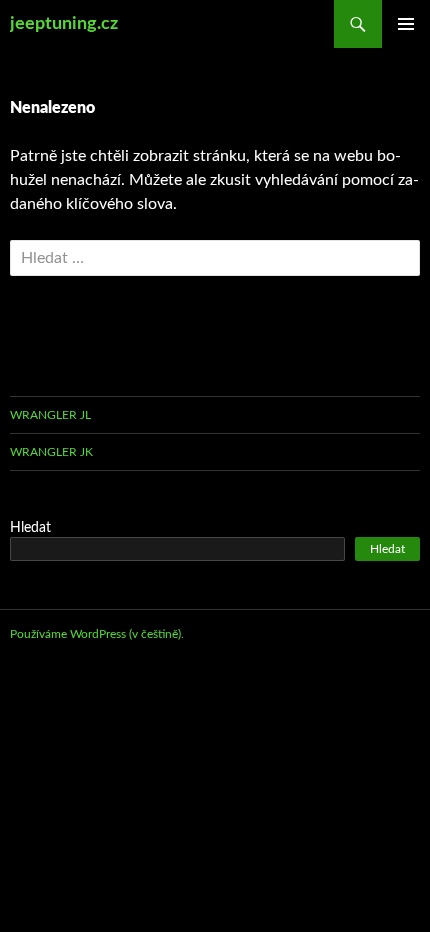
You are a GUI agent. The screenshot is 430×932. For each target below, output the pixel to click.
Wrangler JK (51, 452)
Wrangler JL (50, 415)
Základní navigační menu (406, 24)
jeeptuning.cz (64, 24)
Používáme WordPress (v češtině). (97, 634)
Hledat (30, 528)
